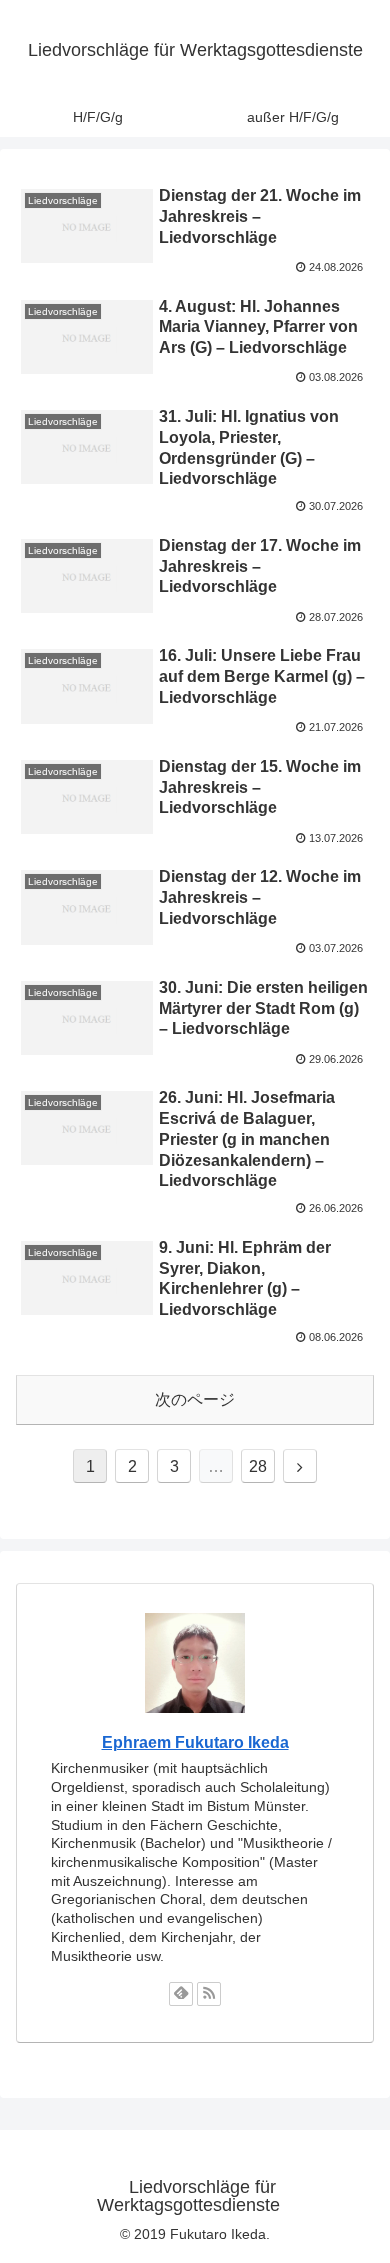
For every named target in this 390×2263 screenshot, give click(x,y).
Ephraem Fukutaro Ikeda (195, 1742)
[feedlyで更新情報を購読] (181, 1994)
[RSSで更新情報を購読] (209, 1994)
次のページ (195, 1399)
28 (258, 1466)
